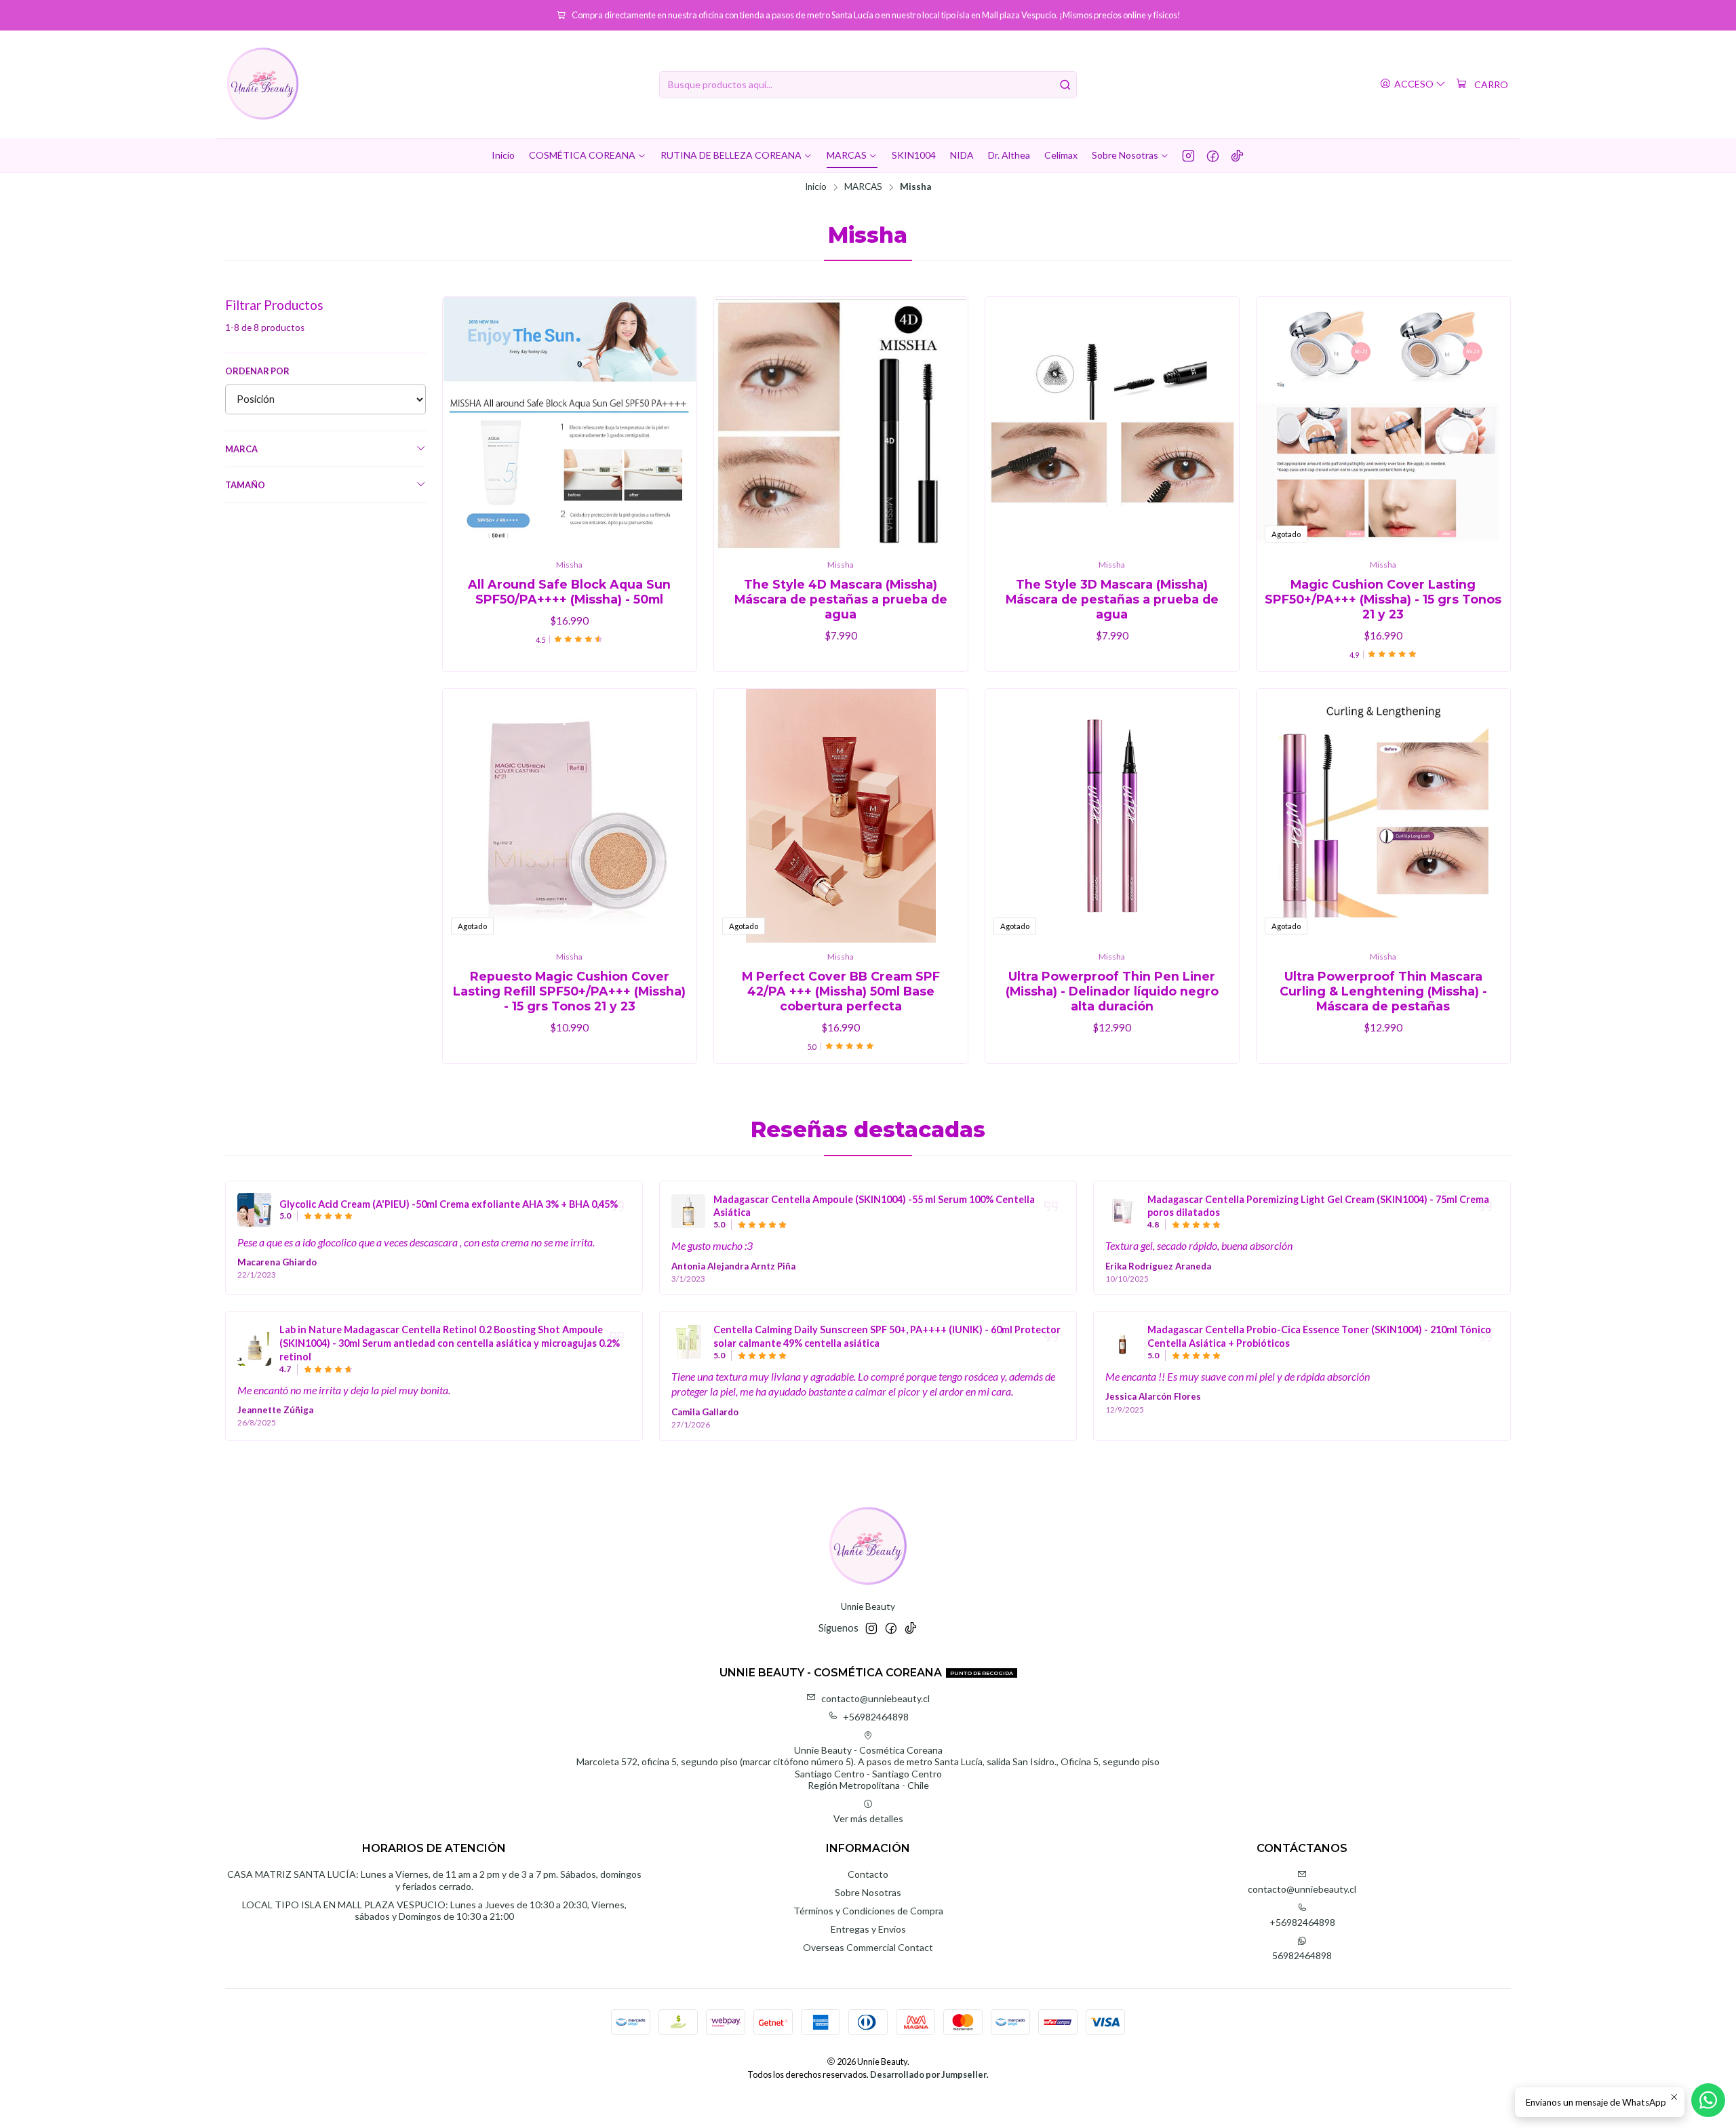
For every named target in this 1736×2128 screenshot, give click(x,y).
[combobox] (868, 85)
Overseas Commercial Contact (868, 1947)
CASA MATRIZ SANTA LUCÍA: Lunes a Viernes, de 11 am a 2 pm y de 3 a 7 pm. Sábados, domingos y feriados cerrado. (434, 1880)
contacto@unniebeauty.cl (875, 1698)
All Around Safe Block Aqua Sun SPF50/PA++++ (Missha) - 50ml (569, 592)
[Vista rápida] (672, 424)
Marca (241, 449)
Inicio (816, 187)
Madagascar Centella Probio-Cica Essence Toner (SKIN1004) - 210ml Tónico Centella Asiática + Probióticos (1319, 1336)
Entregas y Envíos (868, 1929)
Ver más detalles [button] (868, 1818)
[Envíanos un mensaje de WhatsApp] (1708, 2100)
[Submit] (1065, 85)
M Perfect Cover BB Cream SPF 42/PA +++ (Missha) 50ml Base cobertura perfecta (841, 991)
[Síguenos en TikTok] (1237, 155)
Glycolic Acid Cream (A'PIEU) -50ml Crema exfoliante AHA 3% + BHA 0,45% (449, 1204)
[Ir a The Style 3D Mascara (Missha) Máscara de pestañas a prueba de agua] (1112, 424)
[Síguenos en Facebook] (1213, 155)
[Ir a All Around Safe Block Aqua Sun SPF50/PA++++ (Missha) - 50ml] (570, 424)
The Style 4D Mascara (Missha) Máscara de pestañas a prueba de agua (841, 599)
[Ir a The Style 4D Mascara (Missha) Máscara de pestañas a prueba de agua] (841, 424)
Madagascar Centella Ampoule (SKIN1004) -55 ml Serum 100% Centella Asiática (874, 1206)
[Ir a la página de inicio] (263, 84)
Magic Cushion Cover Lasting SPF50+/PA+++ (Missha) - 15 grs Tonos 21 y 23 (1383, 599)
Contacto (868, 1874)
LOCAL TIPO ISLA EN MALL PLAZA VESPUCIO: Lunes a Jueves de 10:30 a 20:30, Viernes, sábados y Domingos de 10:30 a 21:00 (434, 1911)
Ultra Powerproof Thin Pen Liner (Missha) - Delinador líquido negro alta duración (1112, 991)
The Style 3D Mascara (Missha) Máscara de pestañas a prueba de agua (1112, 599)
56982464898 (1302, 1955)
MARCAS (863, 187)
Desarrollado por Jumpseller (928, 2074)
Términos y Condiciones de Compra (868, 1911)
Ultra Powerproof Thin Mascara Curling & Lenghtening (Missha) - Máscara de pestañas (1383, 991)
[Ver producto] (254, 1210)
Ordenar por (257, 371)
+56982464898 (876, 1717)
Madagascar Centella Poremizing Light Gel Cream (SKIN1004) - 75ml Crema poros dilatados (1318, 1206)
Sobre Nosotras (868, 1892)
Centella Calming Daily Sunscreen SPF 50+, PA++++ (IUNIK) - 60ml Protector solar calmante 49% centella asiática (887, 1336)
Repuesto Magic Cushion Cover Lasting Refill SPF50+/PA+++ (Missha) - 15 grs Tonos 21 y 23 (569, 991)
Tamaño (245, 485)
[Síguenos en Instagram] (1188, 155)
